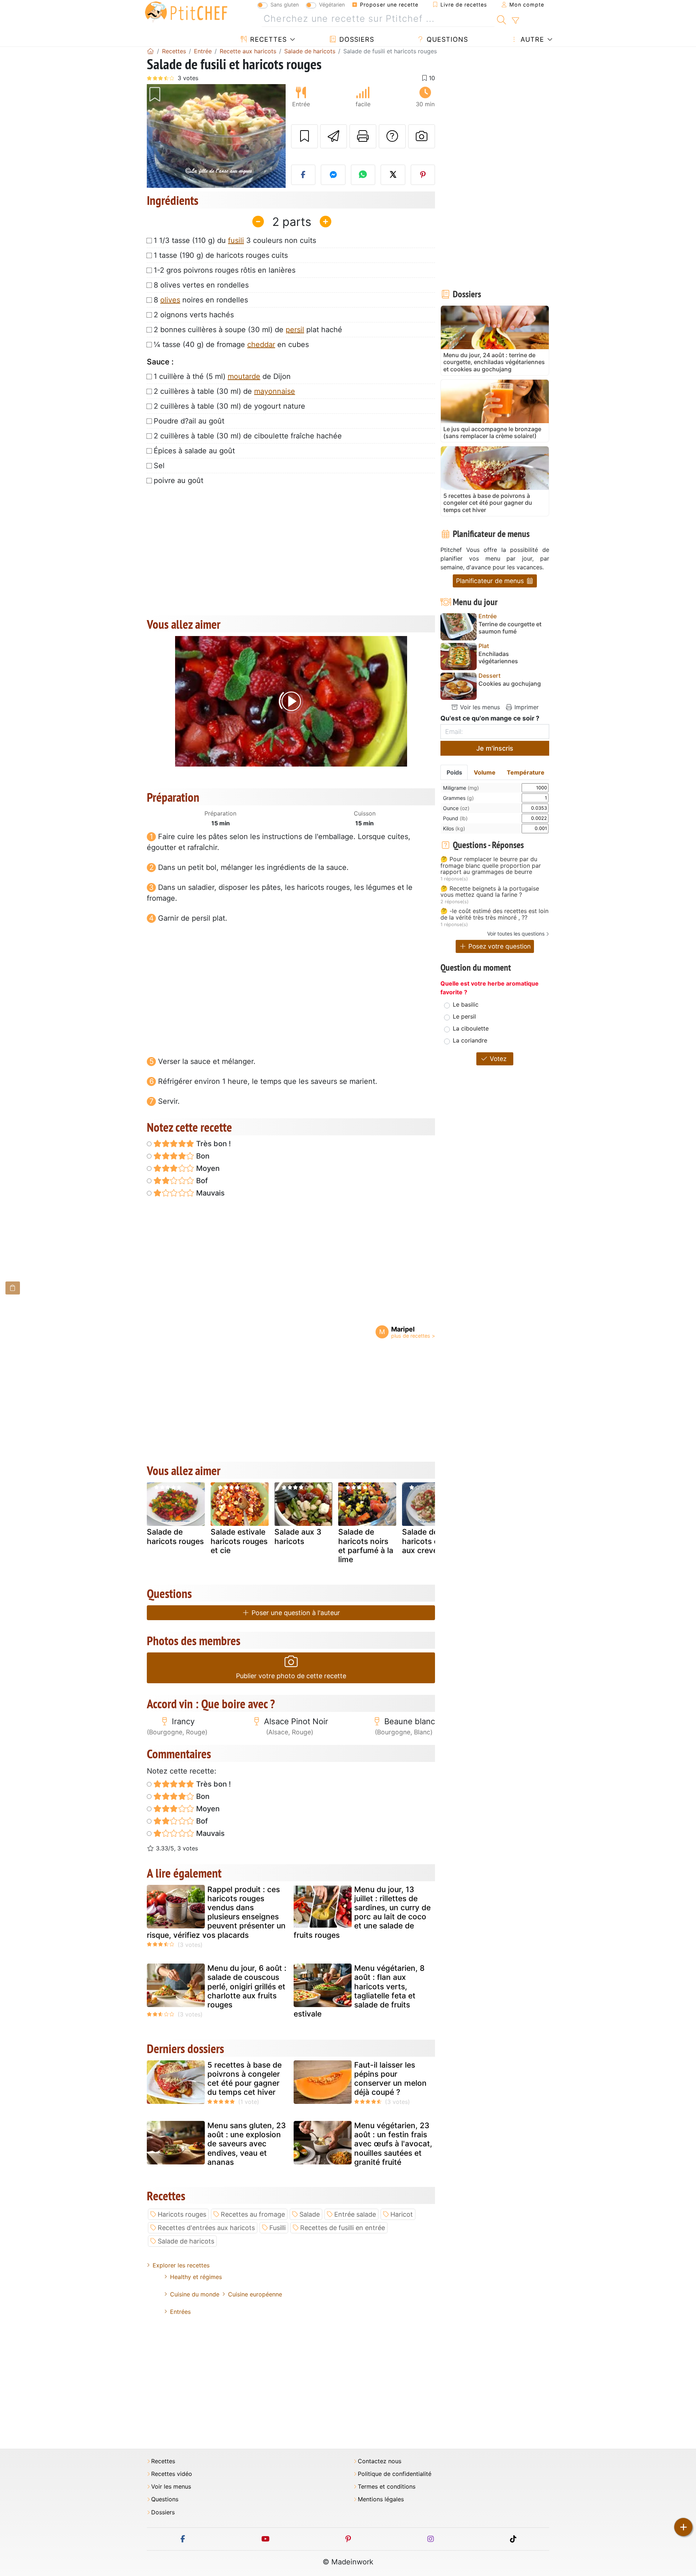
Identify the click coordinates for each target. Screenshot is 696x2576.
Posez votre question (499, 946)
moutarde (244, 376)
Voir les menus (479, 707)
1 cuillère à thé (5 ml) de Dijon (222, 376)
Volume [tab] (485, 772)
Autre (531, 39)
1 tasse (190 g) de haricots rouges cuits (221, 255)
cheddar (261, 344)
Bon (202, 1156)
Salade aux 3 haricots (298, 1536)
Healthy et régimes (196, 2277)
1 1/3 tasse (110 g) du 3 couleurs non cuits (235, 240)
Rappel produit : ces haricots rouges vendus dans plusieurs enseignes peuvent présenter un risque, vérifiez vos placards (216, 1912)
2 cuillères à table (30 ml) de (224, 391)
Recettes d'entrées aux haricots (206, 2228)
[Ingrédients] (13, 1288)
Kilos (454, 828)
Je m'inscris (495, 748)
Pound (455, 818)
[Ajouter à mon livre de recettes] (304, 136)
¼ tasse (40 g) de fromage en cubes (231, 344)
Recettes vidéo (172, 2474)
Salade (310, 2214)
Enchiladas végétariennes (498, 657)
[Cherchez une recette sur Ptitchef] (502, 19)
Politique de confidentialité (395, 2474)
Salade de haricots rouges (175, 1536)
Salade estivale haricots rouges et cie (239, 1541)
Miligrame (461, 788)
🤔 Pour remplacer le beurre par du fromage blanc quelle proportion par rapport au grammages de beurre (491, 866)
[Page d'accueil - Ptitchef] (150, 51)
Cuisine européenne (255, 2294)
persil (295, 330)
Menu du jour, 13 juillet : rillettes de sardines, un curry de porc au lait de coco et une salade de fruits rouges (362, 1912)
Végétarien (332, 5)
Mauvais (210, 1193)
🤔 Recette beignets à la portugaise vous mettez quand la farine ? (490, 892)
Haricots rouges (182, 2214)
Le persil (464, 1016)
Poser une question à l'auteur (295, 1613)
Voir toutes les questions (516, 934)
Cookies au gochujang (510, 684)
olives (170, 300)
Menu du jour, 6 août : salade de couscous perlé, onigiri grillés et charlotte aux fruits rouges (247, 1986)
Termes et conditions (387, 2487)
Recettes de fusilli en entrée (343, 2228)
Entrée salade (355, 2214)
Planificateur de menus (491, 581)
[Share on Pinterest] (423, 175)
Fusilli (277, 2228)
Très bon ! (213, 1144)
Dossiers (356, 39)
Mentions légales (381, 2499)
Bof (201, 1181)
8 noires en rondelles (201, 300)
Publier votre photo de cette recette (291, 1676)
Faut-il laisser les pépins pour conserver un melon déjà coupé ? (390, 2079)
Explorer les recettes (181, 2265)
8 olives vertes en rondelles (201, 285)
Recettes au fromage (253, 2214)
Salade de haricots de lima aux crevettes (431, 1541)
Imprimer (526, 707)
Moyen (207, 1168)
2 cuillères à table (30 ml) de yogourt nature (229, 406)
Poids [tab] (454, 772)
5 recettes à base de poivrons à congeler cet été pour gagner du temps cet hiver (245, 2079)
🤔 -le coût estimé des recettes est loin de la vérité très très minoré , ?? (494, 914)
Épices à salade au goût (194, 451)
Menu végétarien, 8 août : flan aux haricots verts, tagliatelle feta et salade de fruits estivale (359, 1991)
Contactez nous (380, 2461)
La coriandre (470, 1040)
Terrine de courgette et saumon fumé (510, 628)
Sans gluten (285, 5)
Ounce (456, 808)
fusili (236, 240)
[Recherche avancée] (515, 21)
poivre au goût (179, 480)
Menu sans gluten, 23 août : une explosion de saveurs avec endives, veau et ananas (247, 2144)
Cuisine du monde (195, 2294)
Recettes (267, 39)
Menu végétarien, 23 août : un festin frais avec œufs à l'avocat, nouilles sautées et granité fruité (393, 2144)
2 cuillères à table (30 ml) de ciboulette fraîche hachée (248, 436)
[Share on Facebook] (303, 175)
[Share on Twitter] (393, 175)
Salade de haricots (186, 2241)
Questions (446, 39)
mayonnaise (275, 391)
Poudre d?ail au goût (189, 421)
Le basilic (466, 1004)
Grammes (458, 798)
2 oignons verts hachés (194, 315)
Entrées (180, 2312)
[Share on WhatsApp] (363, 175)
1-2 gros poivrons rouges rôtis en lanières (225, 270)
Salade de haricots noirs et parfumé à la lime (366, 1546)
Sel (159, 466)
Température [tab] (526, 772)
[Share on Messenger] (333, 175)
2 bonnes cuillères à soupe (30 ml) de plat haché (248, 330)
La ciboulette (471, 1028)
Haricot (402, 2214)
